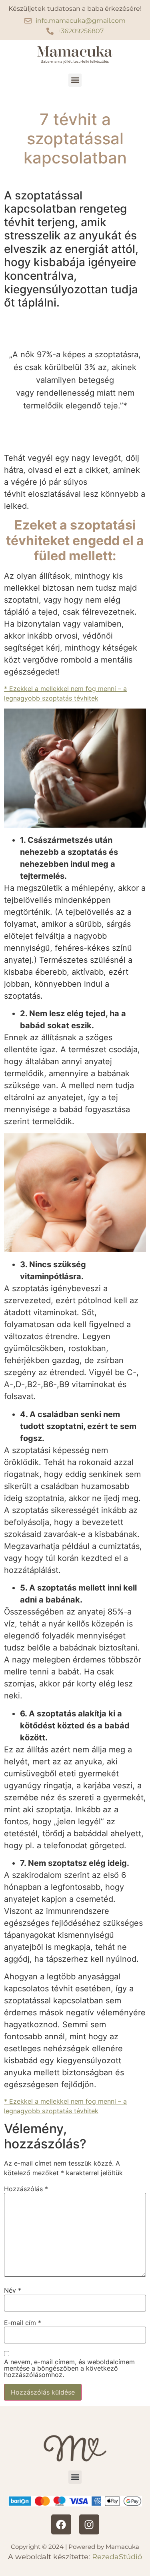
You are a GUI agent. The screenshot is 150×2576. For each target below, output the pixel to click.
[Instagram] (89, 2524)
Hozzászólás (26, 2189)
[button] (75, 80)
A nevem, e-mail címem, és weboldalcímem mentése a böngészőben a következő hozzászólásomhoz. (69, 2368)
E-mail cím (23, 2323)
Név (13, 2290)
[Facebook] (61, 2524)
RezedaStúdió (117, 2557)
